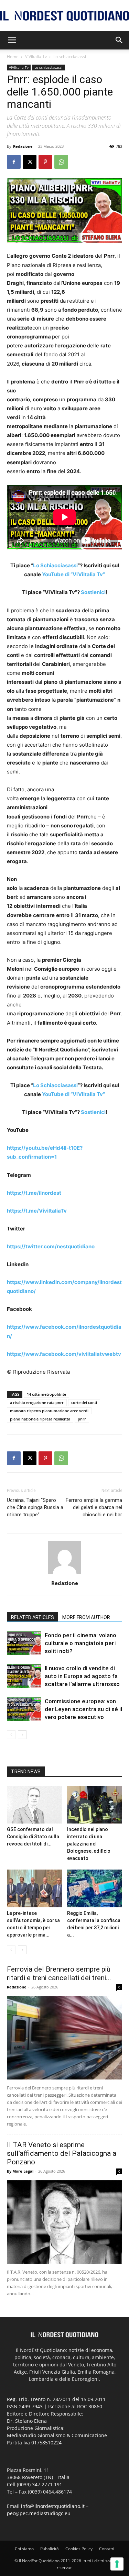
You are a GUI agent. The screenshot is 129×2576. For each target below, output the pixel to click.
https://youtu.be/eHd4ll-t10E (43, 1148)
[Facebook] (14, 162)
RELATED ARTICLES (33, 1617)
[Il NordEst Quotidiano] (64, 16)
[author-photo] (65, 1574)
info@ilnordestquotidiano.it (53, 2506)
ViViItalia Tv (36, 57)
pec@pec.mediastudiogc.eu (39, 2513)
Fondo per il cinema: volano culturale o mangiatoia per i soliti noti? (81, 1643)
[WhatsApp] (61, 162)
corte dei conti (84, 1402)
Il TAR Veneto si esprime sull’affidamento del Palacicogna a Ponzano (62, 2153)
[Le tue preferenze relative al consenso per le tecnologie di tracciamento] (117, 2564)
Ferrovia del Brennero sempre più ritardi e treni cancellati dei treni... (59, 1973)
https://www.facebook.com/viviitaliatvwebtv (64, 1354)
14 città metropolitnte (46, 1394)
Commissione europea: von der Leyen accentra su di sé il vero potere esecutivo (83, 1709)
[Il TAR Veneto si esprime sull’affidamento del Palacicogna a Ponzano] (64, 2222)
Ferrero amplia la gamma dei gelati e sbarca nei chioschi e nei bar (94, 1507)
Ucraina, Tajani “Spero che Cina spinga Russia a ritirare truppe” (35, 1507)
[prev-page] (11, 1735)
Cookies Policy (79, 2549)
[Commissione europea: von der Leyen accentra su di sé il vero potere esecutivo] (24, 1709)
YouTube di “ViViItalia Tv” (73, 574)
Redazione (23, 146)
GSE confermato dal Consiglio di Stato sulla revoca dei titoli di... (33, 1837)
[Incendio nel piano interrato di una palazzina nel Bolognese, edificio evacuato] (95, 1805)
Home (13, 57)
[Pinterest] (45, 162)
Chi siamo (24, 2549)
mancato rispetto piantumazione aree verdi (49, 1411)
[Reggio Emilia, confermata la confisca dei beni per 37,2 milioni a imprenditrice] (95, 1888)
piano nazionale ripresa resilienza (40, 1419)
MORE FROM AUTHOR (86, 1617)
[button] (12, 40)
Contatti (107, 2549)
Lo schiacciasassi (70, 57)
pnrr (82, 1419)
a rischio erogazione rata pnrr (37, 1402)
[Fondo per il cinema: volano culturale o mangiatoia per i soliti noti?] (24, 1643)
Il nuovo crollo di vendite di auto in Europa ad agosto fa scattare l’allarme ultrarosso (82, 1676)
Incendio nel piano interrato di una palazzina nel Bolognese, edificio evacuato (89, 1844)
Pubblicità (50, 2549)
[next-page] (22, 1735)
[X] (30, 162)
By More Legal (20, 2171)
